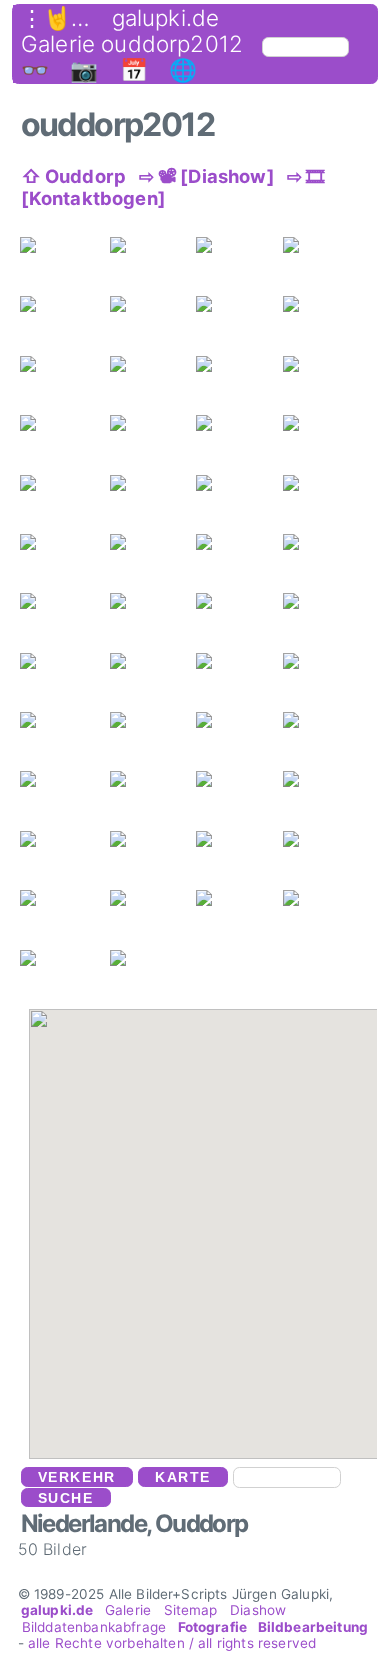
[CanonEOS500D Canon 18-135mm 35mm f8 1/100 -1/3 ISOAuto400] (208, 245)
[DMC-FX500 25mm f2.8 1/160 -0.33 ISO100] (32, 839)
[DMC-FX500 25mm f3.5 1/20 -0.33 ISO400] (208, 839)
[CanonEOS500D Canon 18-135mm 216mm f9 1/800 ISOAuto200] (295, 483)
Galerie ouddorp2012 (132, 44)
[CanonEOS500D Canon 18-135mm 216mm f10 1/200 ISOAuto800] (32, 898)
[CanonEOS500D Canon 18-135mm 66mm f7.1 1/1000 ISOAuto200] (208, 779)
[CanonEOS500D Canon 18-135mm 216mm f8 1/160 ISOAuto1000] (122, 601)
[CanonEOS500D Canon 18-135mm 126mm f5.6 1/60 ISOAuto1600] (295, 898)
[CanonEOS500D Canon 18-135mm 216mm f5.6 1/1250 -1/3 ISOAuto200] (295, 245)
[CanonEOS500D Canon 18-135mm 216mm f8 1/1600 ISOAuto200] (295, 601)
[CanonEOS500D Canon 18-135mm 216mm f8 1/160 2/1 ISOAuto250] (32, 601)
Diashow (258, 1610)
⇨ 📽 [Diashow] (207, 176)
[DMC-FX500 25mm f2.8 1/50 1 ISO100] (295, 779)
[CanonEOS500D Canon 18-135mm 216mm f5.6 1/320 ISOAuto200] (208, 661)
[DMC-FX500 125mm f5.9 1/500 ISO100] (208, 364)
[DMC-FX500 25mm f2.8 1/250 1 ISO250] (122, 839)
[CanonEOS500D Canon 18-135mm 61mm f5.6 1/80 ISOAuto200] (208, 898)
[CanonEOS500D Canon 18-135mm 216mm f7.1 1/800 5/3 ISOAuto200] (208, 720)
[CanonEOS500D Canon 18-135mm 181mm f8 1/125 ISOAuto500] (32, 542)
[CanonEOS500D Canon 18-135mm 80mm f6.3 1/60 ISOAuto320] (32, 661)
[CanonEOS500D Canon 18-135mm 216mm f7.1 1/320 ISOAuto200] (122, 779)
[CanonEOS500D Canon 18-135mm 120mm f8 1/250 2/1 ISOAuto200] (295, 542)
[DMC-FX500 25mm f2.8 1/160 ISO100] (32, 245)
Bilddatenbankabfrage (94, 1627)
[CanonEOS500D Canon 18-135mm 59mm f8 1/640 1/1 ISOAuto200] (122, 542)
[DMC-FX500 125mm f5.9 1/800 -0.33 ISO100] (295, 423)
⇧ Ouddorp (73, 176)
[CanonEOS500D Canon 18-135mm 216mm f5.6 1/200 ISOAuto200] (32, 423)
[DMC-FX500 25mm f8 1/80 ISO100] (32, 958)
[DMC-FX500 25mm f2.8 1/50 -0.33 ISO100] (295, 364)
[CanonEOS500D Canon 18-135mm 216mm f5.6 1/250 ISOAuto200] (122, 661)
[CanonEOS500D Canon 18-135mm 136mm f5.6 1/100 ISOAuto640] (122, 898)
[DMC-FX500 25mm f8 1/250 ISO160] (122, 958)
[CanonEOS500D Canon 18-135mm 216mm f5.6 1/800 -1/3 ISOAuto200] (122, 304)
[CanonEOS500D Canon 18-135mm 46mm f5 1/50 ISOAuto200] (295, 304)
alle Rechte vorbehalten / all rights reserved (172, 1643)
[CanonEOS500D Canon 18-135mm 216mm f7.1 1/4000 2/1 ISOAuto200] (122, 720)
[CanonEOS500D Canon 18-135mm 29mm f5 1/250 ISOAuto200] (208, 304)
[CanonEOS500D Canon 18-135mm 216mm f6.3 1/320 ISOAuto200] (32, 364)
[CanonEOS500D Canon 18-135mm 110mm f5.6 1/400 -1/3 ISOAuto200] (32, 304)
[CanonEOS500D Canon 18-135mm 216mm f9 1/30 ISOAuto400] (32, 720)
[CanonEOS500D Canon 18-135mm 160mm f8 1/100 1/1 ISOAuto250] (208, 542)
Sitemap (190, 1610)
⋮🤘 (46, 18)
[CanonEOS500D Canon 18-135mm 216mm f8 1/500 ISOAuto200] (208, 601)
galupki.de (166, 18)
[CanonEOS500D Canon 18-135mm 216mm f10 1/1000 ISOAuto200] (122, 423)
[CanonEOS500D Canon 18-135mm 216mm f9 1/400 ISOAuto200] (295, 661)
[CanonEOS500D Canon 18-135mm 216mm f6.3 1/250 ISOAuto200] (122, 364)
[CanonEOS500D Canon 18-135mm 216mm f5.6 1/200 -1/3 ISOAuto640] (122, 245)
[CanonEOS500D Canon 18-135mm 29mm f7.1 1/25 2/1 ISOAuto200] (295, 720)
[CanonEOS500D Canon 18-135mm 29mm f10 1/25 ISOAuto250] (295, 839)
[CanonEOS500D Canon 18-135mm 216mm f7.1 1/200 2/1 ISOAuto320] (32, 779)
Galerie (128, 1610)
